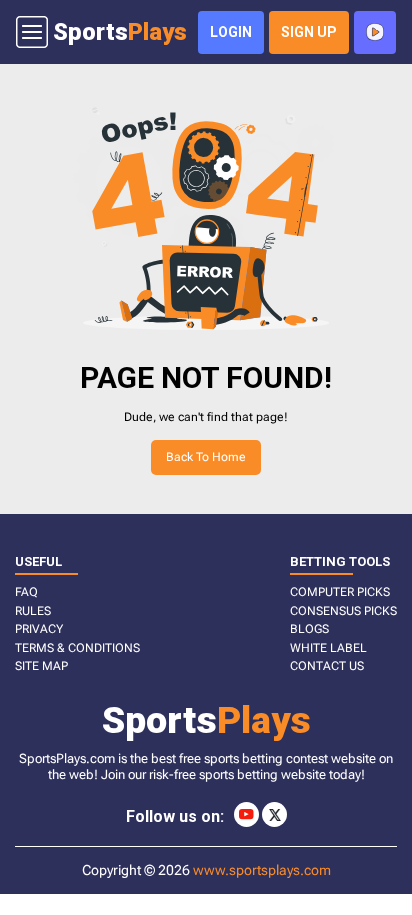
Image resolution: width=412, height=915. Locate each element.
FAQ (26, 592)
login (231, 32)
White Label (328, 648)
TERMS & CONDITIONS (77, 648)
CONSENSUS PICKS (343, 611)
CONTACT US (327, 666)
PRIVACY (39, 629)
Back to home (206, 457)
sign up (309, 32)
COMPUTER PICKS (340, 592)
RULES (33, 611)
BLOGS (309, 629)
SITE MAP (41, 666)
